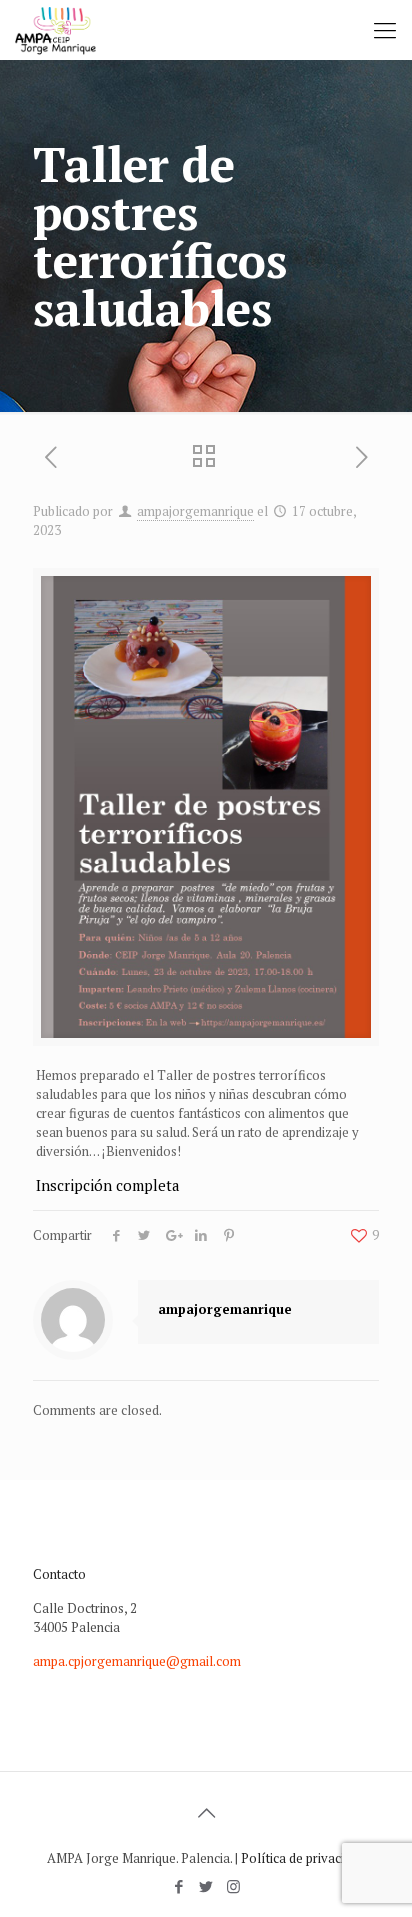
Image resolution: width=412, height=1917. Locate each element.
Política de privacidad (303, 1858)
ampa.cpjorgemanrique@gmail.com (137, 1661)
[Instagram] (233, 1886)
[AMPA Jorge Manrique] (55, 30)
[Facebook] (179, 1886)
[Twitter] (206, 1886)
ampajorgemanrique (195, 511)
